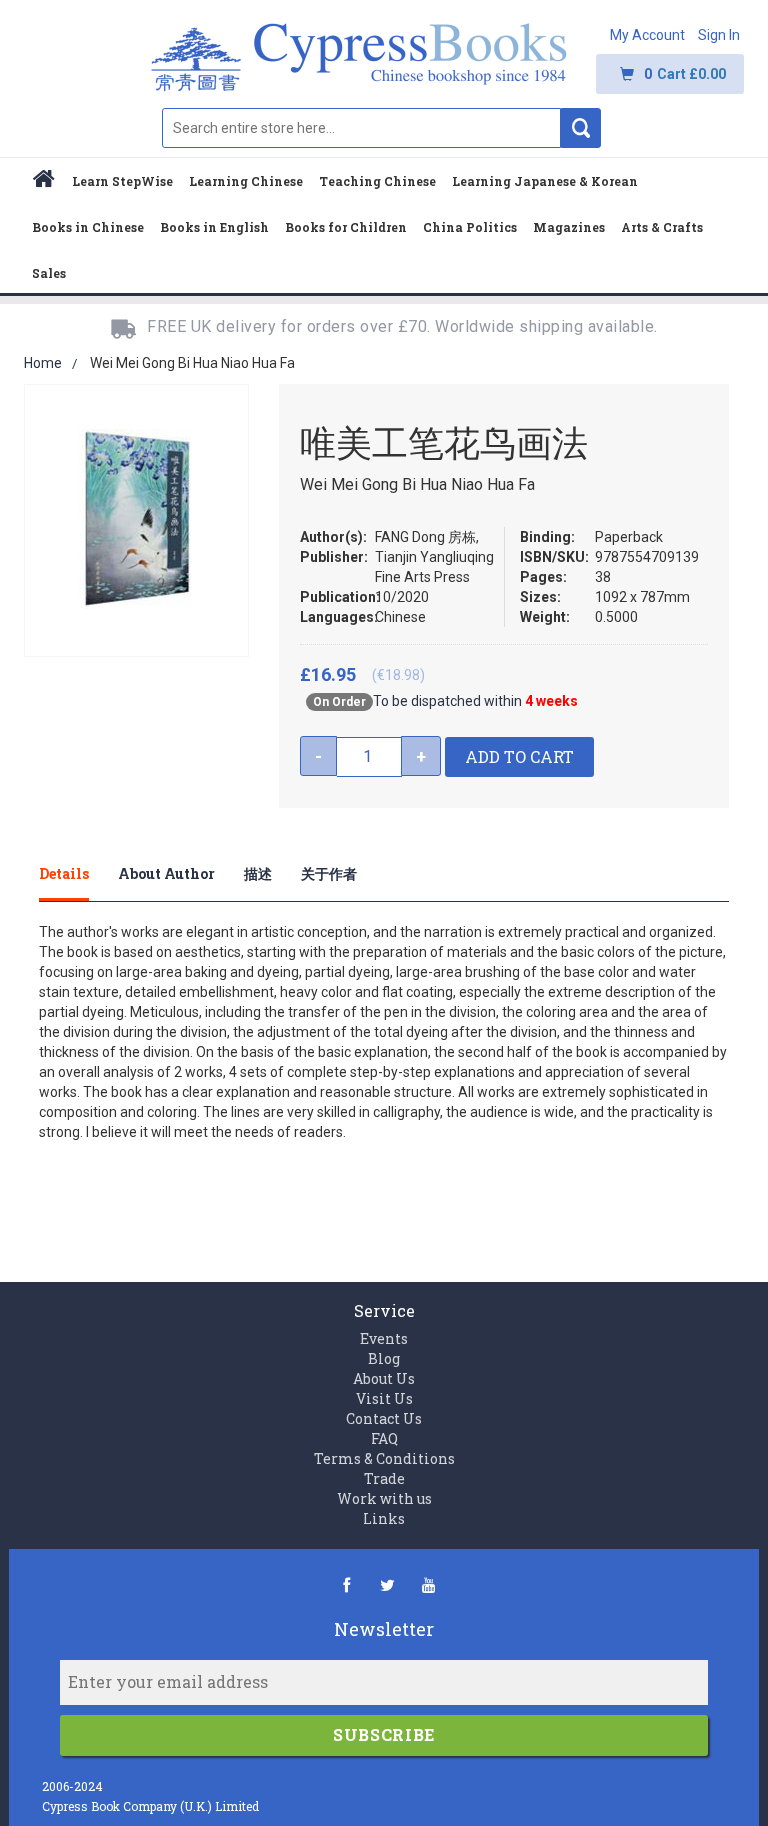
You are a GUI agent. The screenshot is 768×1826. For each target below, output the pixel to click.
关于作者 (329, 873)
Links (384, 1518)
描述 (258, 873)
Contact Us (384, 1418)
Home (43, 363)
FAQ (384, 1438)
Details (64, 873)
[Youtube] (428, 1584)
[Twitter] (387, 1584)
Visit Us (384, 1398)
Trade (384, 1478)
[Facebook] (346, 1584)
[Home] (44, 181)
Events (384, 1338)
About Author (166, 873)
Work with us (384, 1498)
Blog (384, 1358)
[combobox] (361, 128)
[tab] (79, 874)
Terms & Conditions (384, 1458)
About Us (384, 1378)
